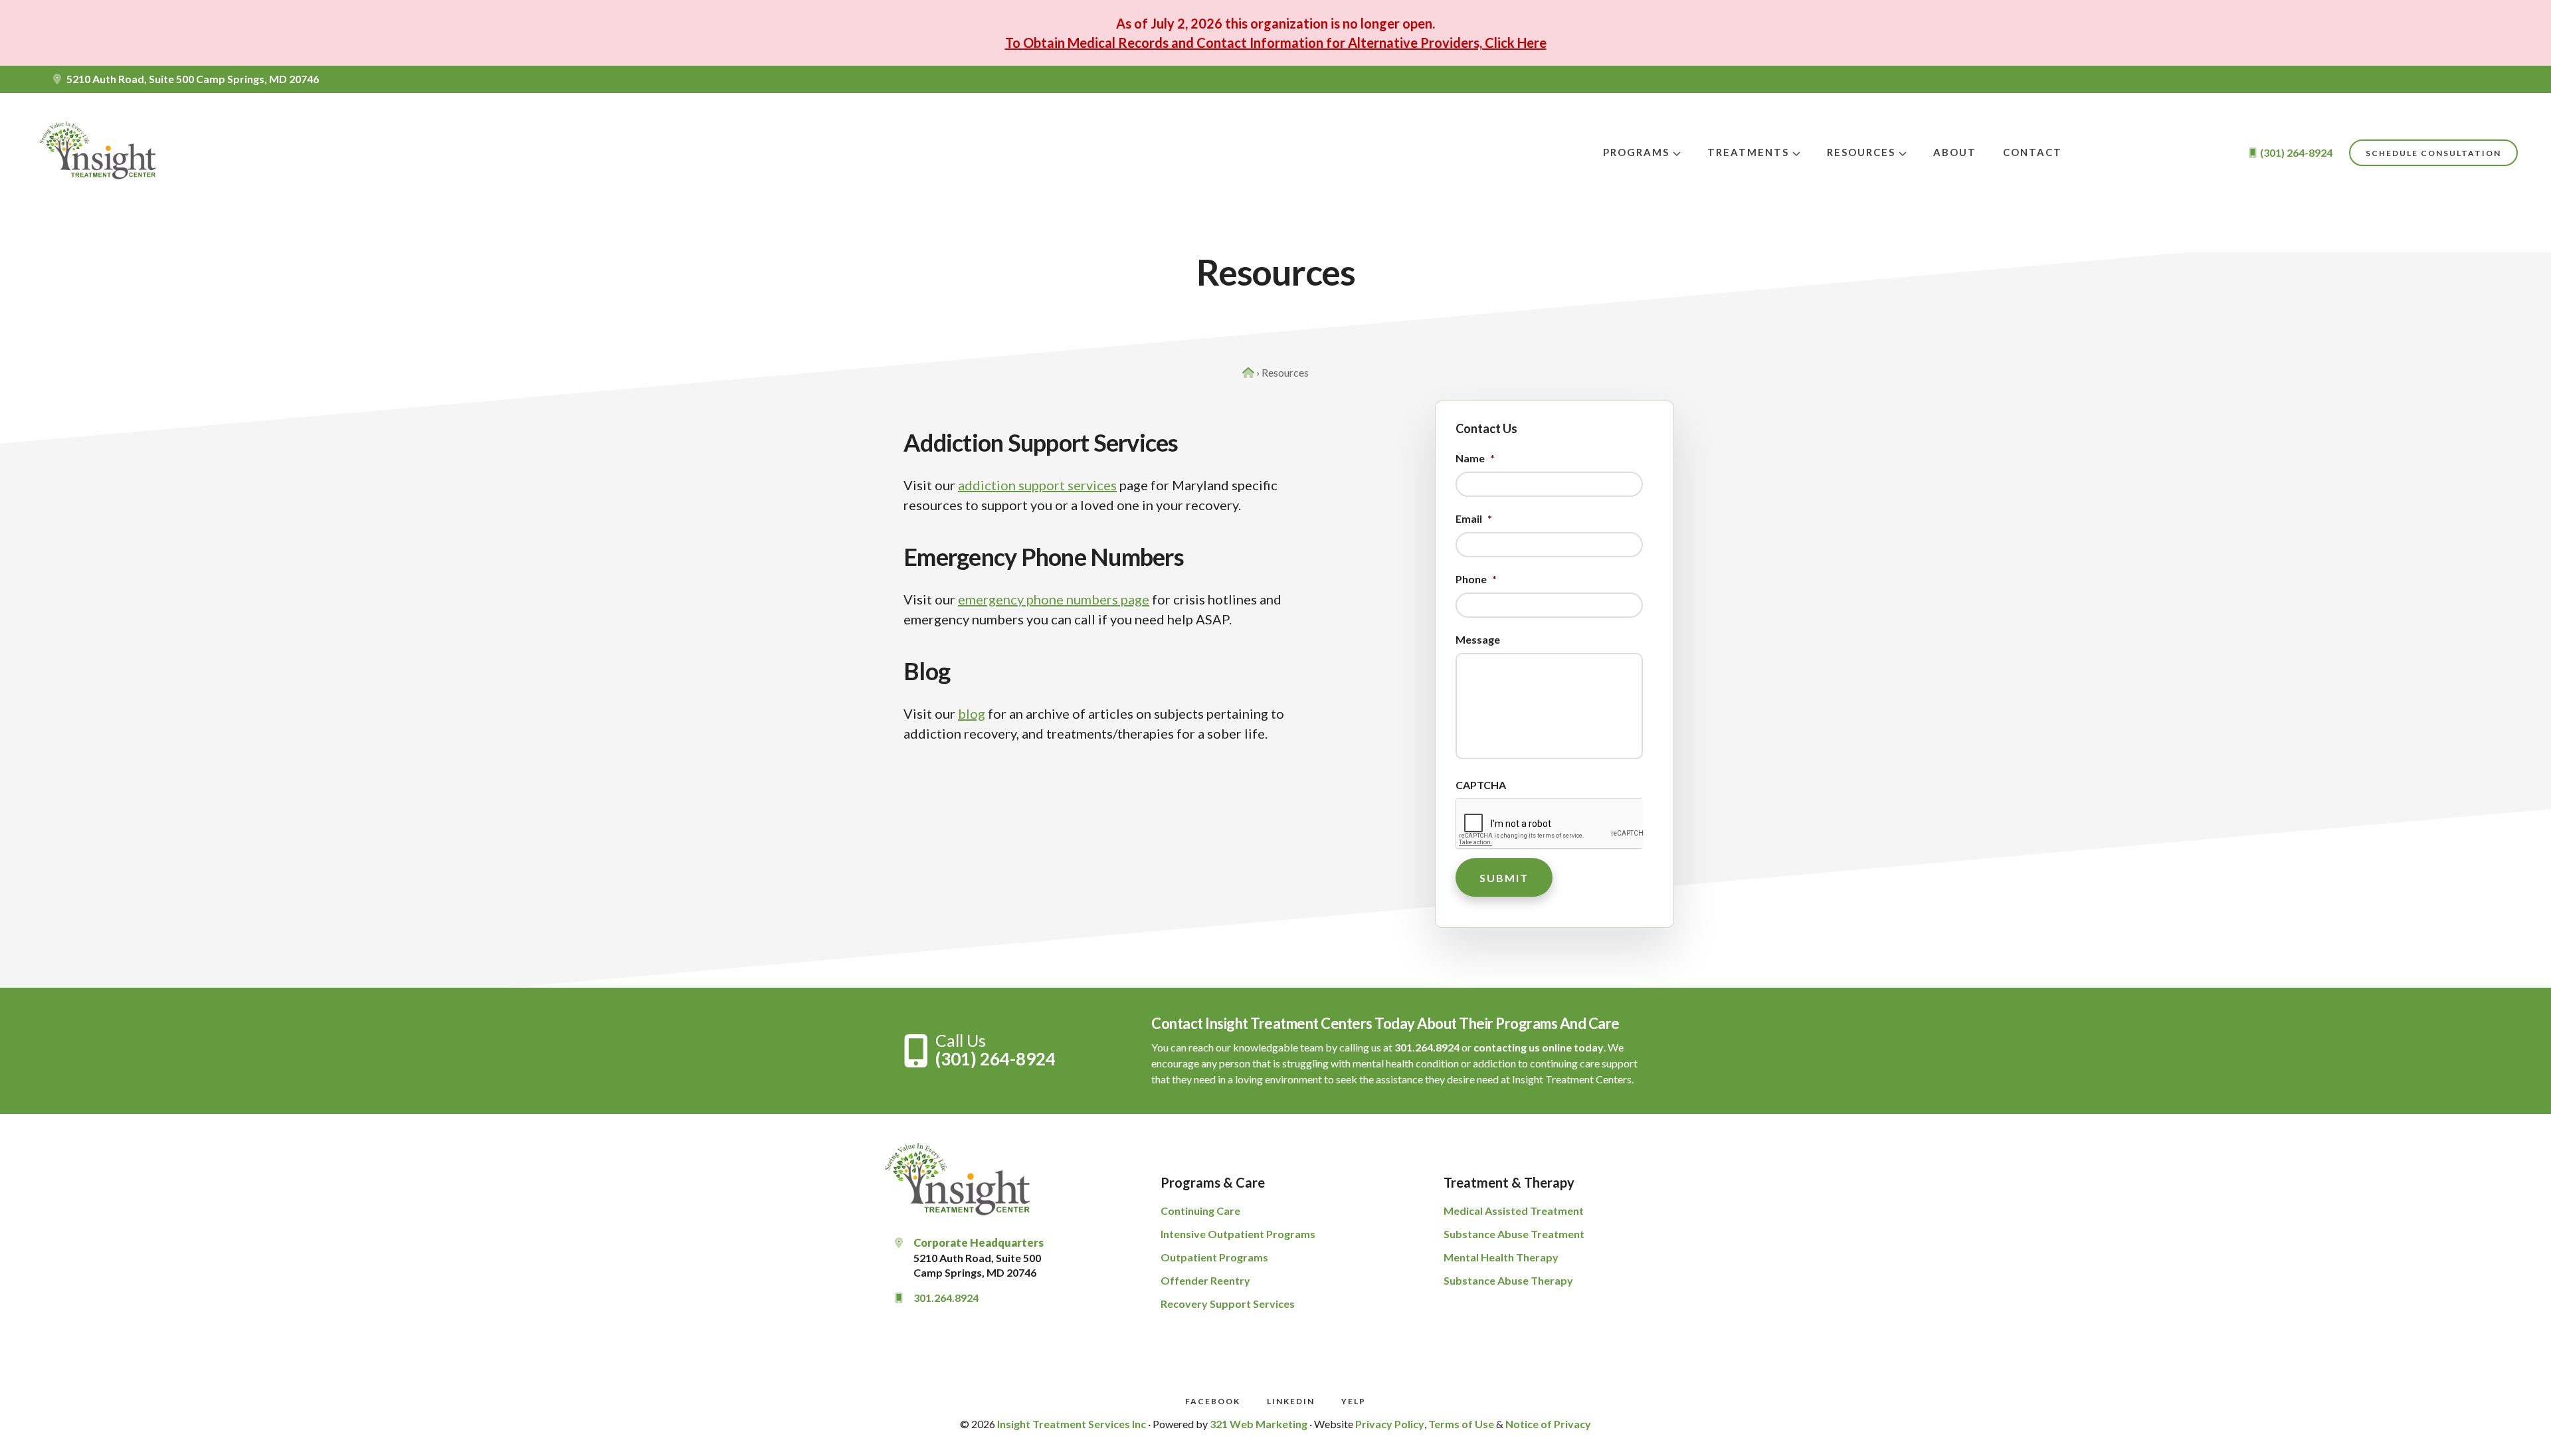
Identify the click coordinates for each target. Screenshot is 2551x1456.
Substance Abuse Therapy (1508, 1280)
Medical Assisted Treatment (1514, 1211)
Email (1474, 518)
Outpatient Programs (1214, 1257)
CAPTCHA (1481, 785)
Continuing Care (1200, 1211)
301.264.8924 (1427, 1047)
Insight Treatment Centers (100, 153)
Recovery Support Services (1228, 1304)
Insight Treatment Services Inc (1072, 1424)
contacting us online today (1539, 1047)
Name (1475, 458)
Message (1478, 639)
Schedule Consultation (2433, 153)
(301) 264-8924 (995, 1059)
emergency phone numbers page (1054, 599)
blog (972, 713)
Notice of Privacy (1548, 1424)
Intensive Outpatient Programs (1238, 1234)
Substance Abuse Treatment (1514, 1234)
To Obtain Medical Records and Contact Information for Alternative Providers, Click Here (1276, 43)
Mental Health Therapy (1501, 1257)
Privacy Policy (1390, 1424)
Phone (1476, 579)
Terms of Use (1461, 1424)
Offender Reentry (1205, 1280)
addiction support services (1037, 485)
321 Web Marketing (1259, 1424)
